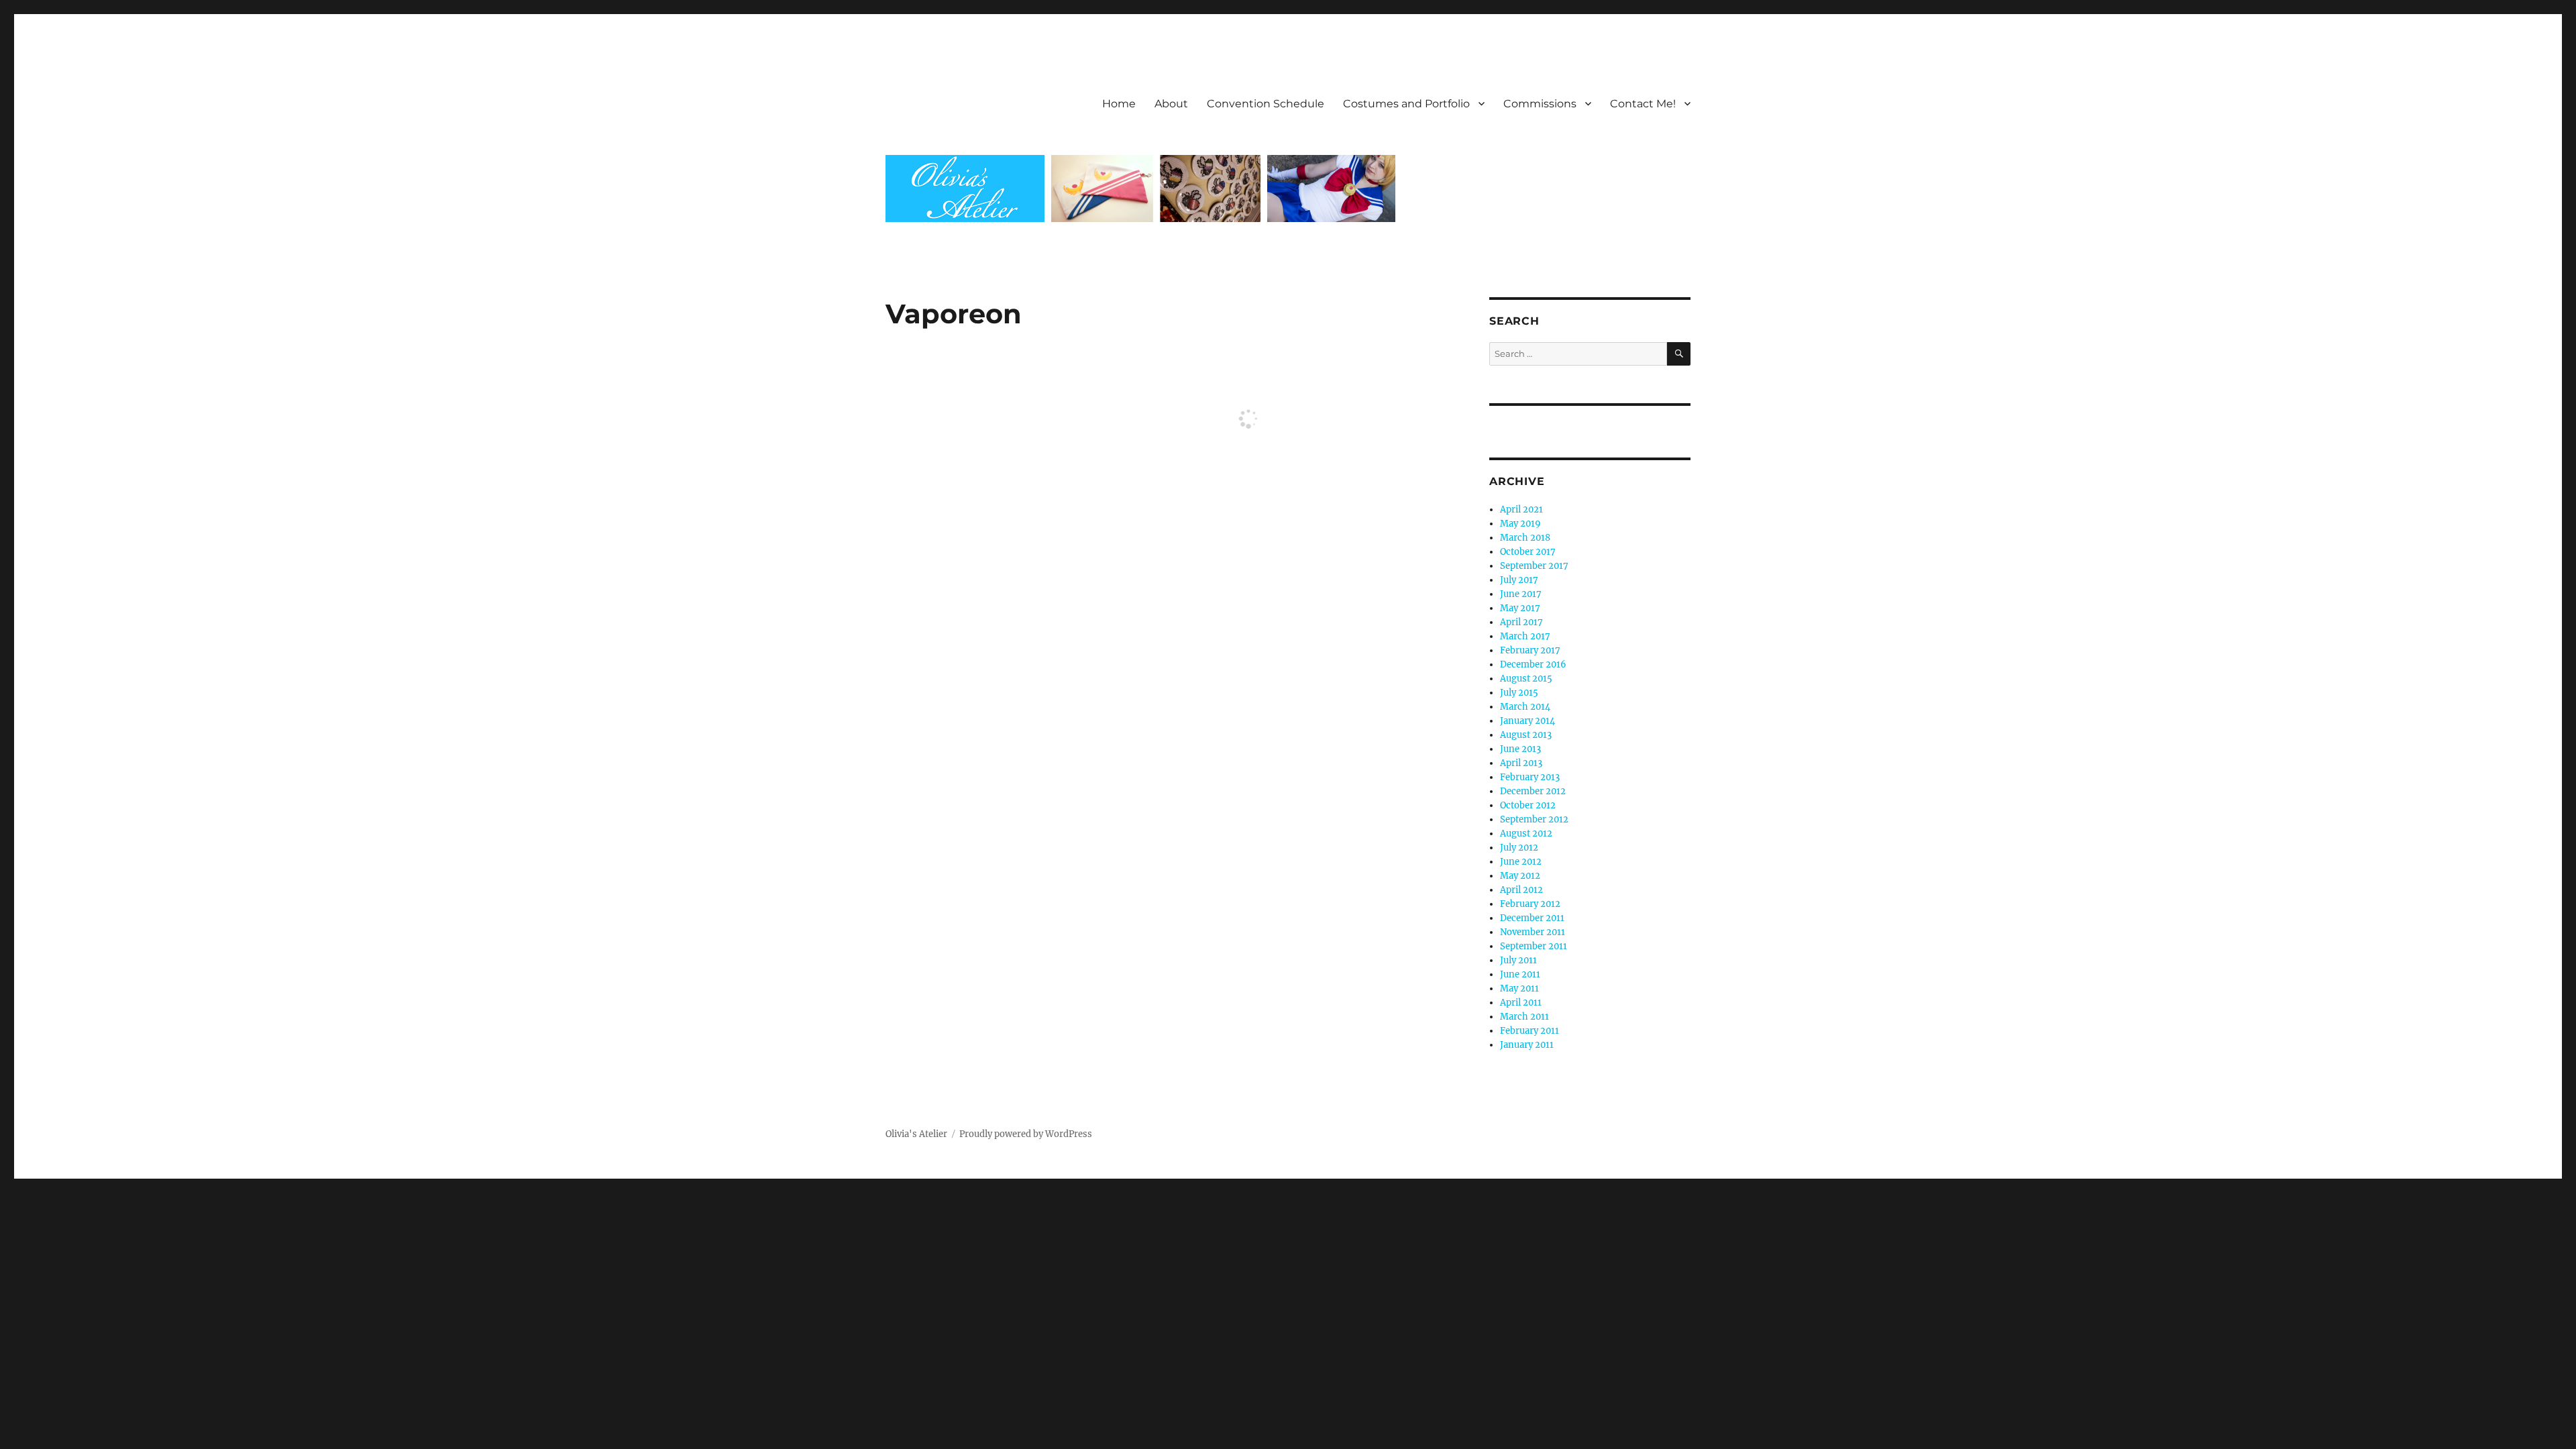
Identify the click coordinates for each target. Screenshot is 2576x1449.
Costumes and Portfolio (1406, 104)
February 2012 (1530, 904)
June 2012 (1521, 862)
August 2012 (1526, 834)
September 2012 (1534, 819)
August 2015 (1526, 679)
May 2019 (1520, 524)
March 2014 (1525, 707)
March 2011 (1524, 1017)
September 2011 (1534, 946)
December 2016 (1533, 664)
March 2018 (1525, 538)
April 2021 (1521, 509)
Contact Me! (1643, 104)
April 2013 (1521, 763)
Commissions (1540, 104)
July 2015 (1519, 693)
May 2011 (1519, 988)
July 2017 (1519, 580)
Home (1119, 104)
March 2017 (1525, 636)
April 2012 (1521, 890)
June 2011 (1520, 974)
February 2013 (1530, 777)
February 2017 (1530, 650)
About (1171, 104)
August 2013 (1526, 735)
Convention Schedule (1266, 104)
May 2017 (1520, 608)
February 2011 (1529, 1031)
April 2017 (1521, 622)
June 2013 (1520, 749)
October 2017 (1528, 552)
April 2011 (1521, 1003)
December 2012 (1533, 791)
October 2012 (1528, 805)
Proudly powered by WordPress (1026, 1134)
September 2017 (1534, 566)
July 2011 (1518, 960)
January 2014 (1527, 721)
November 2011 (1533, 932)
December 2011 (1532, 918)
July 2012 (1519, 848)
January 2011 (1527, 1045)
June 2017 (1521, 594)
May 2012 (1520, 876)
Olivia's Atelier (916, 1134)
